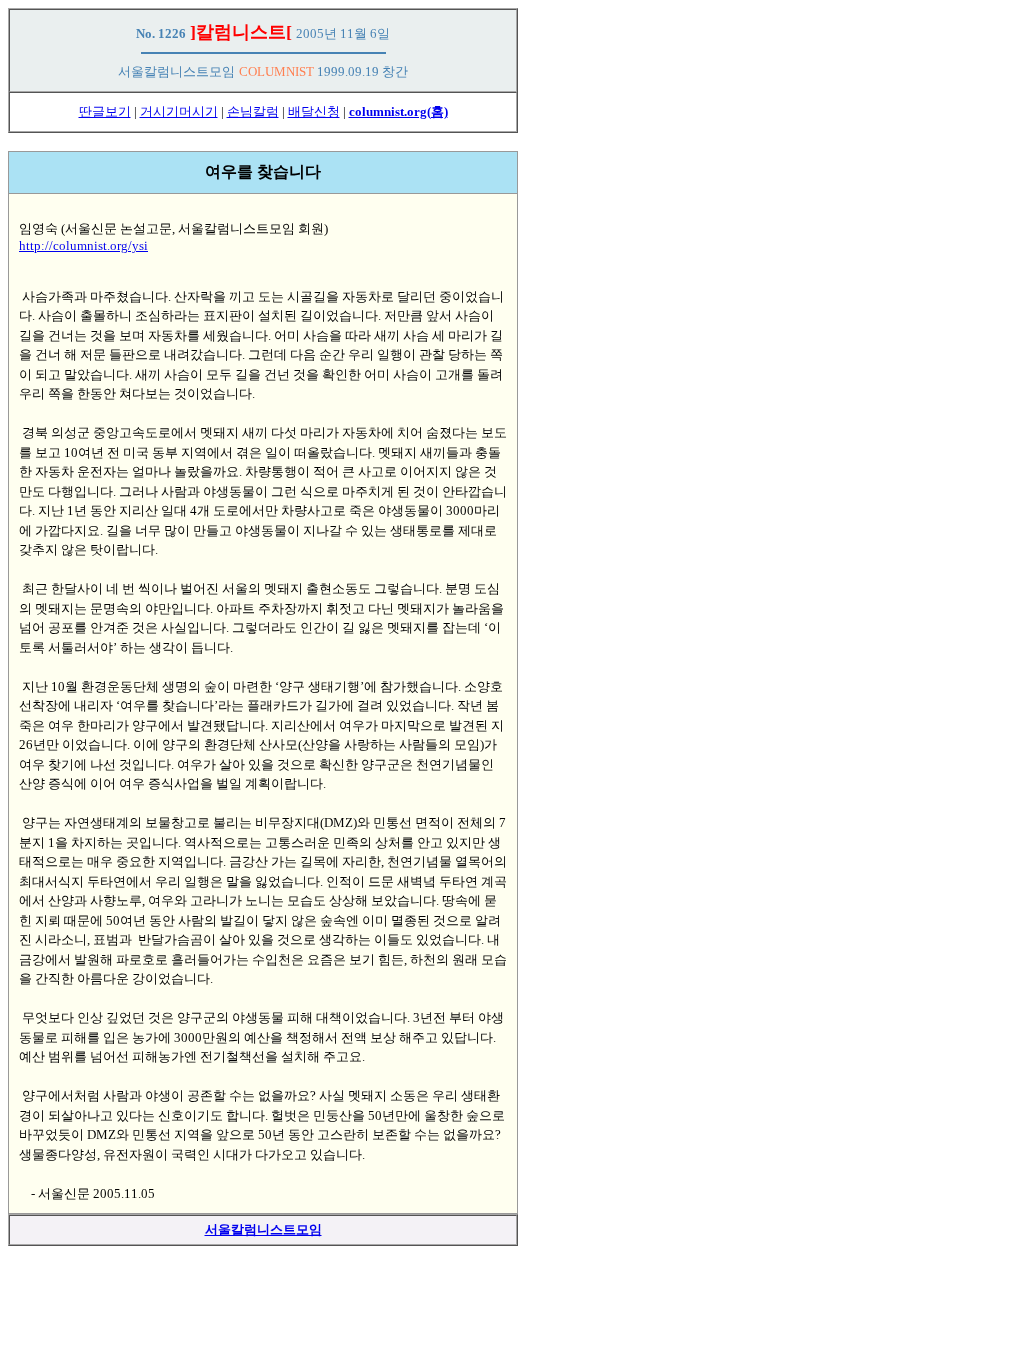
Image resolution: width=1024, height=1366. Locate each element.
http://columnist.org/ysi (83, 245)
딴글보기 (105, 111)
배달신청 (314, 111)
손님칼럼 (253, 111)
